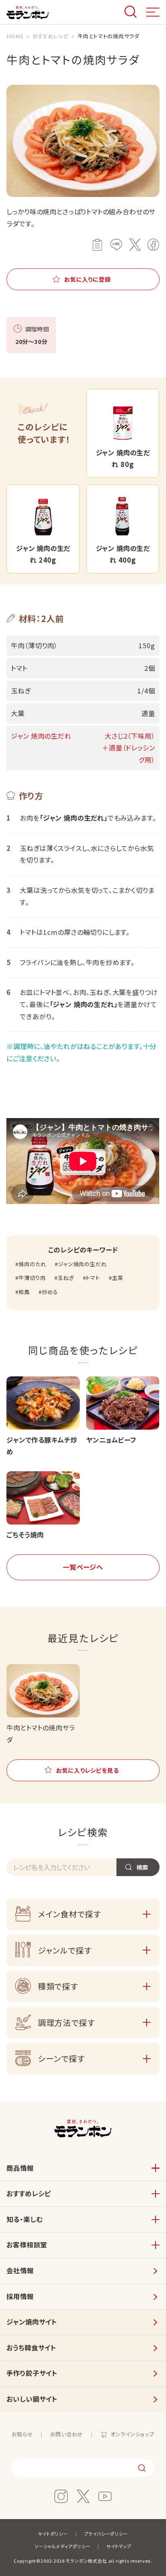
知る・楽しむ (24, 2219)
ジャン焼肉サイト (32, 2322)
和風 (24, 1292)
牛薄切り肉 (32, 1278)
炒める (50, 1292)
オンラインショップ (132, 2434)
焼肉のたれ (32, 1264)
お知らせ (22, 2434)
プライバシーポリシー (106, 2534)
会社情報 (20, 2270)
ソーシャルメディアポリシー (63, 2546)
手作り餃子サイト (32, 2373)
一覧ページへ (83, 1567)
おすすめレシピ (29, 2193)
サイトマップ (119, 2546)
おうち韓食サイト (31, 2348)
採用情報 (20, 2296)
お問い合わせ (67, 2434)
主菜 (117, 1278)
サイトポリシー (53, 2534)
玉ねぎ (66, 1278)
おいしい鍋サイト (32, 2399)
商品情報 (20, 2168)
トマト (93, 1278)
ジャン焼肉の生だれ (82, 1264)
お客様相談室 (27, 2245)
